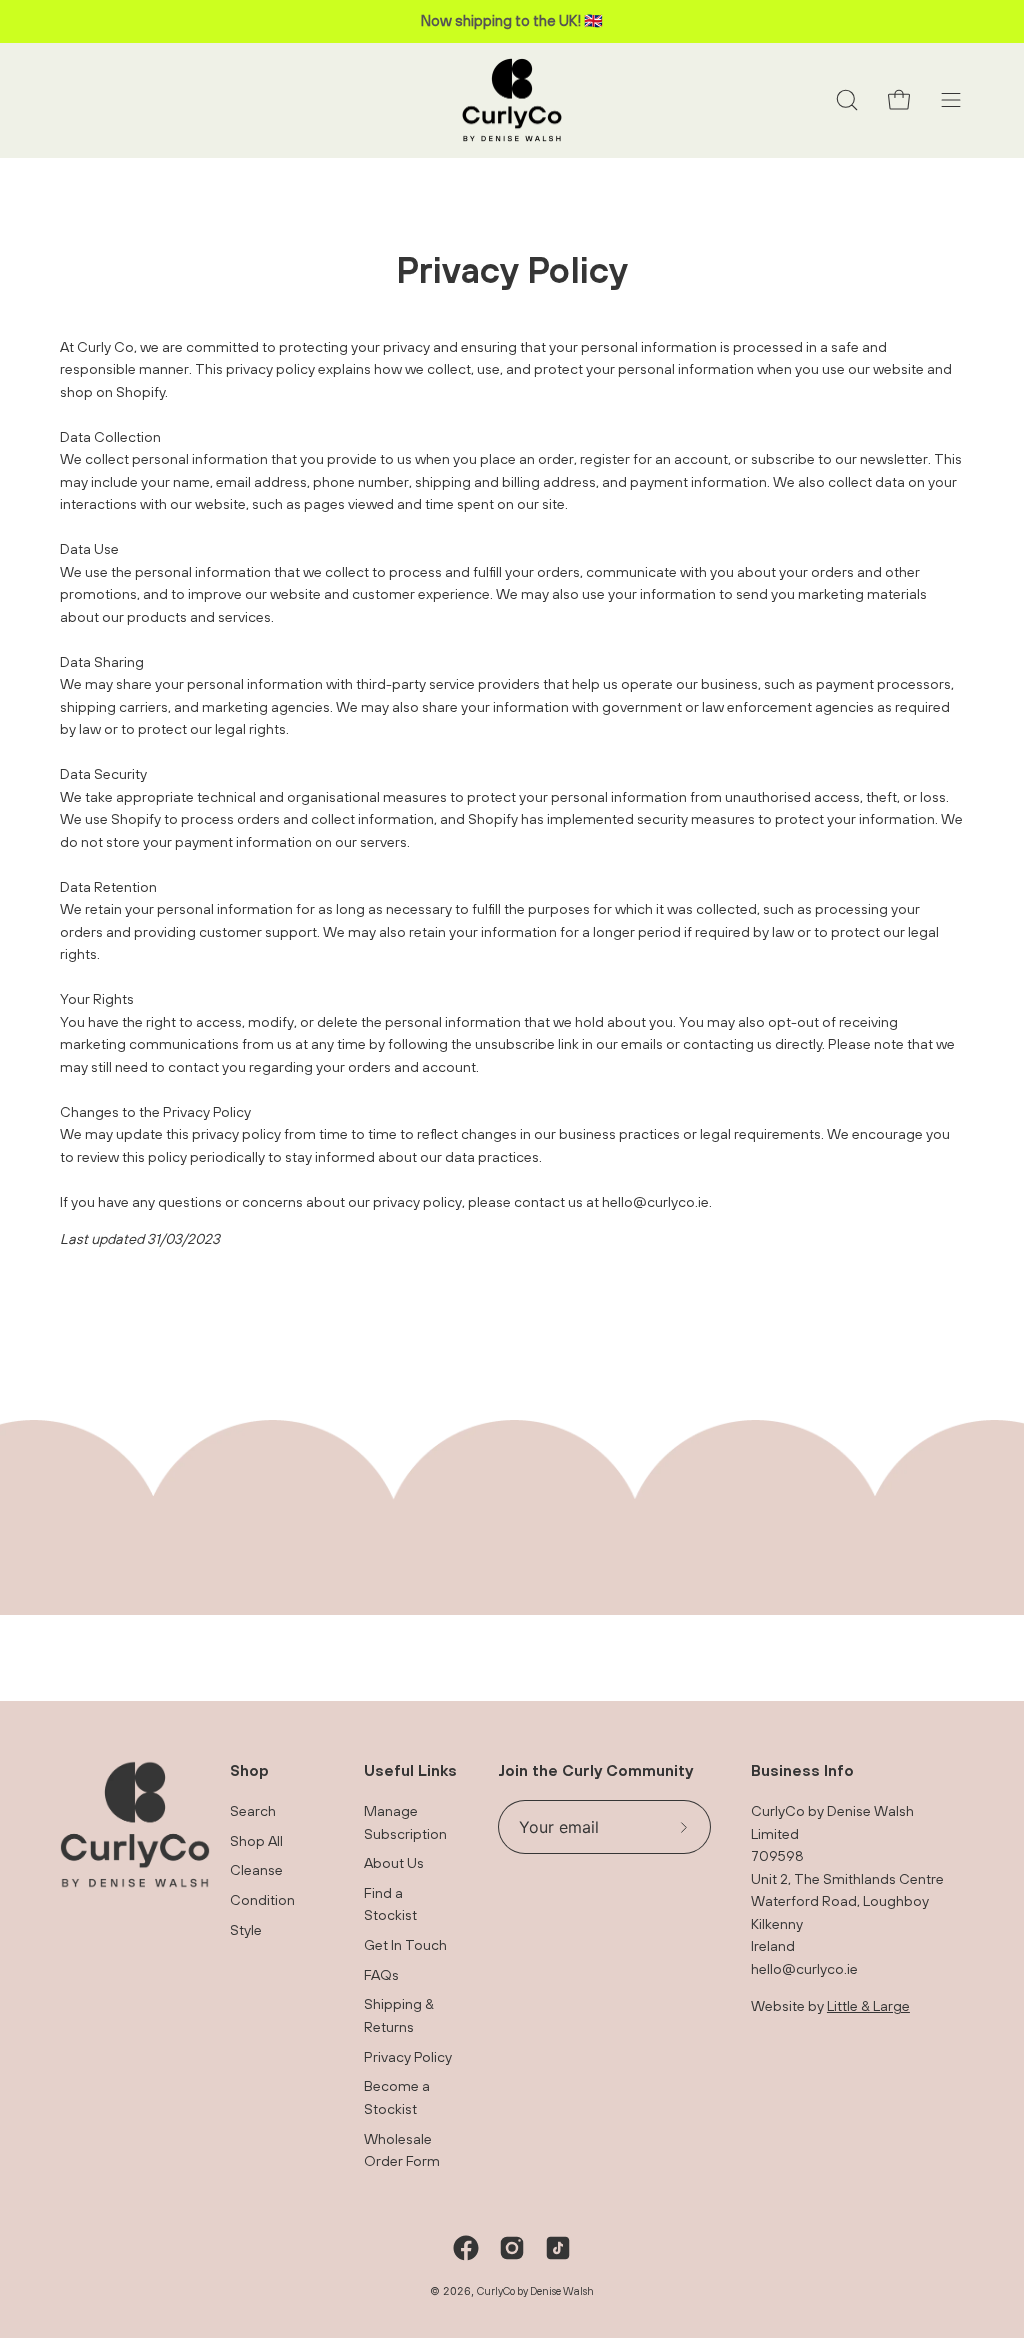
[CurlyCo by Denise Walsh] (512, 100)
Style (246, 1929)
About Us (394, 1863)
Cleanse (256, 1870)
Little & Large (868, 2005)
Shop (249, 1770)
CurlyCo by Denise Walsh (535, 2291)
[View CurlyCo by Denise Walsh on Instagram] (512, 2248)
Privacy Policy (408, 2056)
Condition (262, 1900)
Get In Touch (405, 1945)
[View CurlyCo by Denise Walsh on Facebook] (466, 2248)
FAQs (381, 1974)
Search (253, 1810)
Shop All (256, 1840)
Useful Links (410, 1770)
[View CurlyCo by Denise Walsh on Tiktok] (558, 2248)
